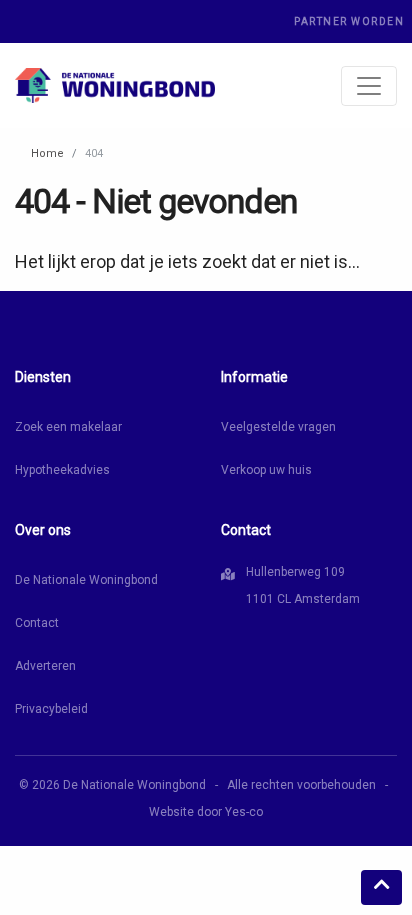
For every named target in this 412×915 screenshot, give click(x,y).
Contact (37, 623)
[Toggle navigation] (369, 86)
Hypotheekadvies (62, 470)
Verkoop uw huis (266, 470)
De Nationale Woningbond (86, 580)
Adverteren (45, 666)
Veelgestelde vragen (278, 427)
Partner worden (349, 21)
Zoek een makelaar (68, 427)
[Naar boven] (381, 887)
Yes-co (244, 812)
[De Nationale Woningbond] (115, 85)
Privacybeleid (51, 709)
